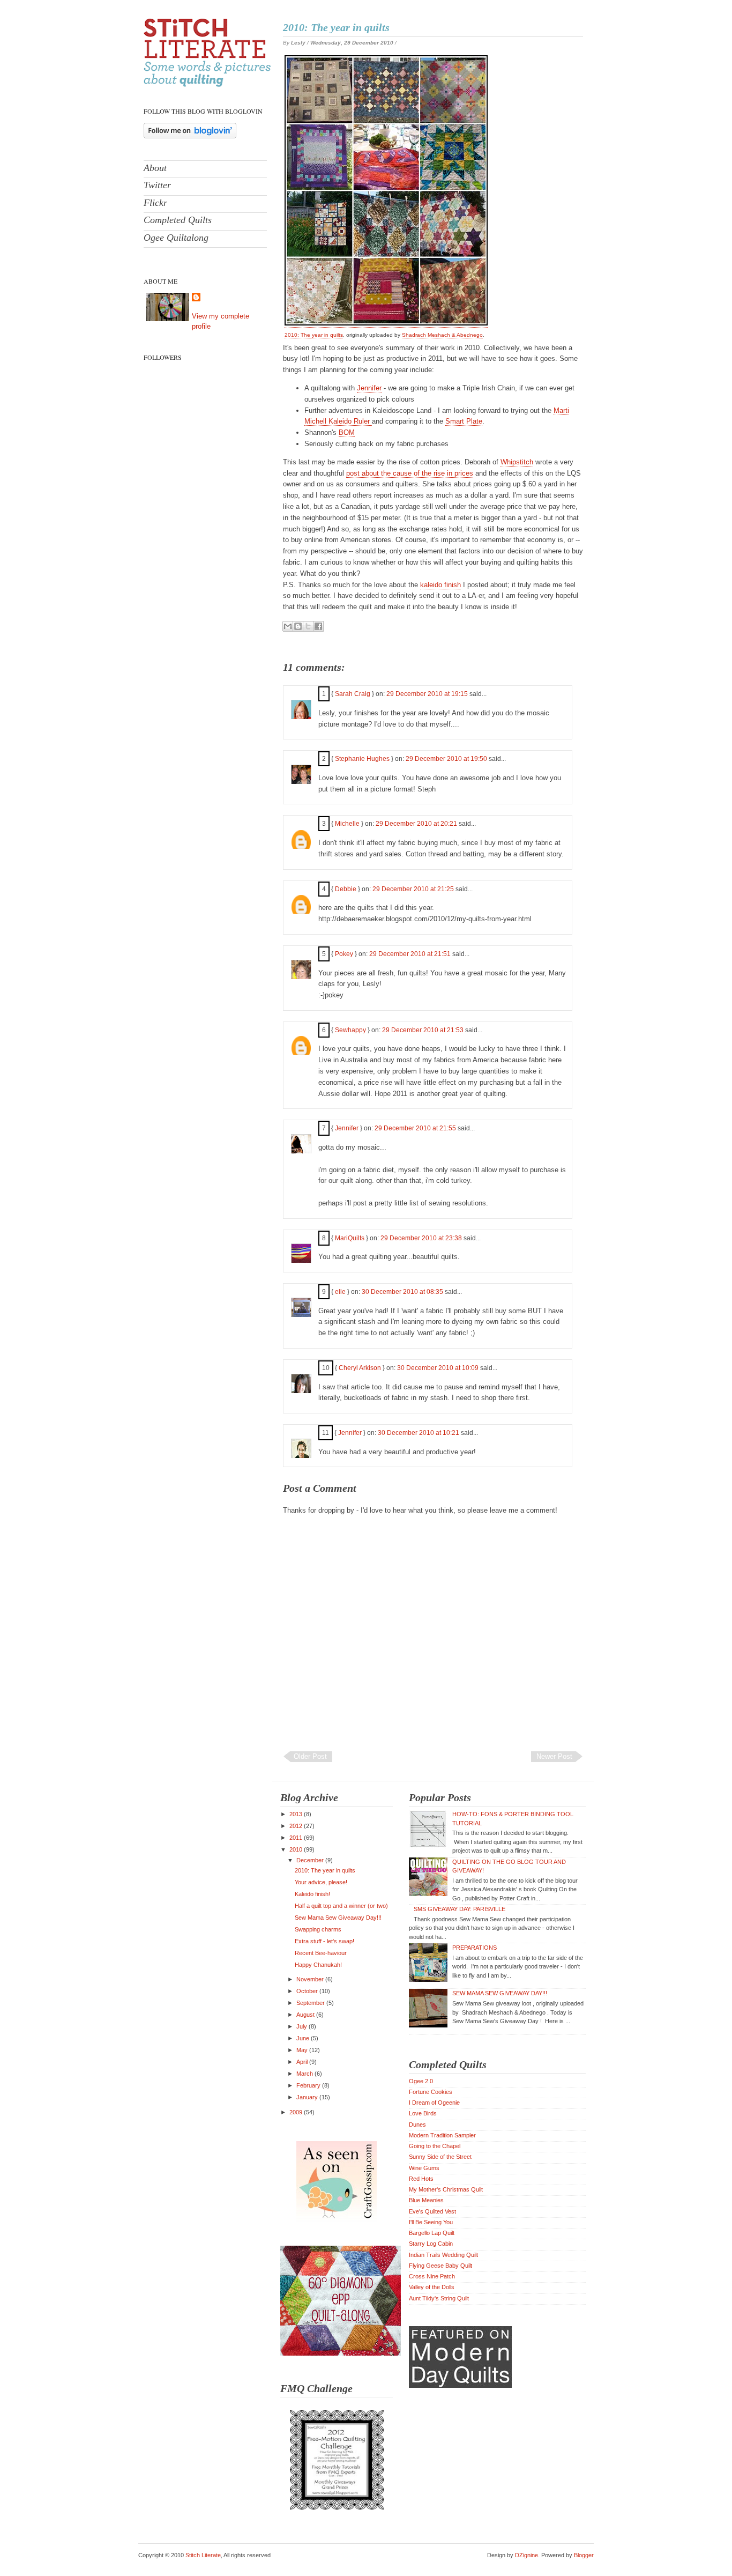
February (309, 2085)
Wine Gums (424, 2168)
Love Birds (423, 2113)
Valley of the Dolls (432, 2287)
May (303, 2050)
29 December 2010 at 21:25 (414, 889)
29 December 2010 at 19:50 (447, 759)
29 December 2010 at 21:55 (416, 1128)
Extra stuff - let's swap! (324, 1941)
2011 (297, 1838)
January (308, 2097)
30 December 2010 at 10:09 (439, 1368)
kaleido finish (440, 585)
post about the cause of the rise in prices (410, 473)
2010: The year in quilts (336, 27)
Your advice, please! (321, 1882)
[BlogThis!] (298, 626)
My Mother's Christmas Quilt (446, 2189)
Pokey (344, 954)
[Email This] (288, 626)
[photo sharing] (386, 323)
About (155, 168)
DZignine (526, 2555)
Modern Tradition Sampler (442, 2135)
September (311, 2003)
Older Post (310, 1756)
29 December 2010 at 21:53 (424, 1030)
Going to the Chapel (435, 2146)
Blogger (584, 2555)
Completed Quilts (178, 220)
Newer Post (554, 1756)
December (311, 1860)
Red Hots (421, 2179)
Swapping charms (318, 1929)
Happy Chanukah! (318, 1965)
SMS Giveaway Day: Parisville (460, 1909)
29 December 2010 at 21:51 (411, 954)
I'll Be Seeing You (431, 2222)
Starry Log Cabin (431, 2244)
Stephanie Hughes (362, 759)
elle (340, 1292)
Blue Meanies (426, 2200)
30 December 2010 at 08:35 (403, 1292)
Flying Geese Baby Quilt (440, 2266)
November (311, 1979)
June (304, 2038)
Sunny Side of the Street (440, 2157)
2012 (297, 1826)
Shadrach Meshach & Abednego (442, 335)
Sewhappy (350, 1030)
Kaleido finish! (312, 1894)
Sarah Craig (353, 694)
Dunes (417, 2125)
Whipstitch (517, 462)
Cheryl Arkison (360, 1368)
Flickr (155, 203)
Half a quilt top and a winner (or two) (341, 1906)
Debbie (346, 889)
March (305, 2074)
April (303, 2062)
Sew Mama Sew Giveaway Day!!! (338, 1918)
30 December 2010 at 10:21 (419, 1433)
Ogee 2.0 (421, 2081)
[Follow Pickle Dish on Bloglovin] (190, 136)
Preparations (475, 1948)
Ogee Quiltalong (176, 238)
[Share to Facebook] (318, 626)
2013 (297, 1814)
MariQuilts (350, 1238)
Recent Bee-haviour (321, 1953)
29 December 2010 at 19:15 (428, 694)
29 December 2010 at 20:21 (417, 824)
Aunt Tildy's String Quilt (439, 2298)
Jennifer (369, 388)
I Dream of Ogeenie (434, 2103)
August (306, 2015)
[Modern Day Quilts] (460, 2386)
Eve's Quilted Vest (432, 2211)
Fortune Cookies (431, 2092)
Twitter (157, 185)
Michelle (347, 824)
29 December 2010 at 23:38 (422, 1238)
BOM (347, 432)
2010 (297, 1849)
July (302, 2026)
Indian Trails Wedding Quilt (443, 2255)
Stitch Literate (203, 2555)
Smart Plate (464, 421)
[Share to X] (308, 626)
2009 (297, 2112)
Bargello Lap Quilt (432, 2233)
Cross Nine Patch (432, 2276)
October (308, 1991)
